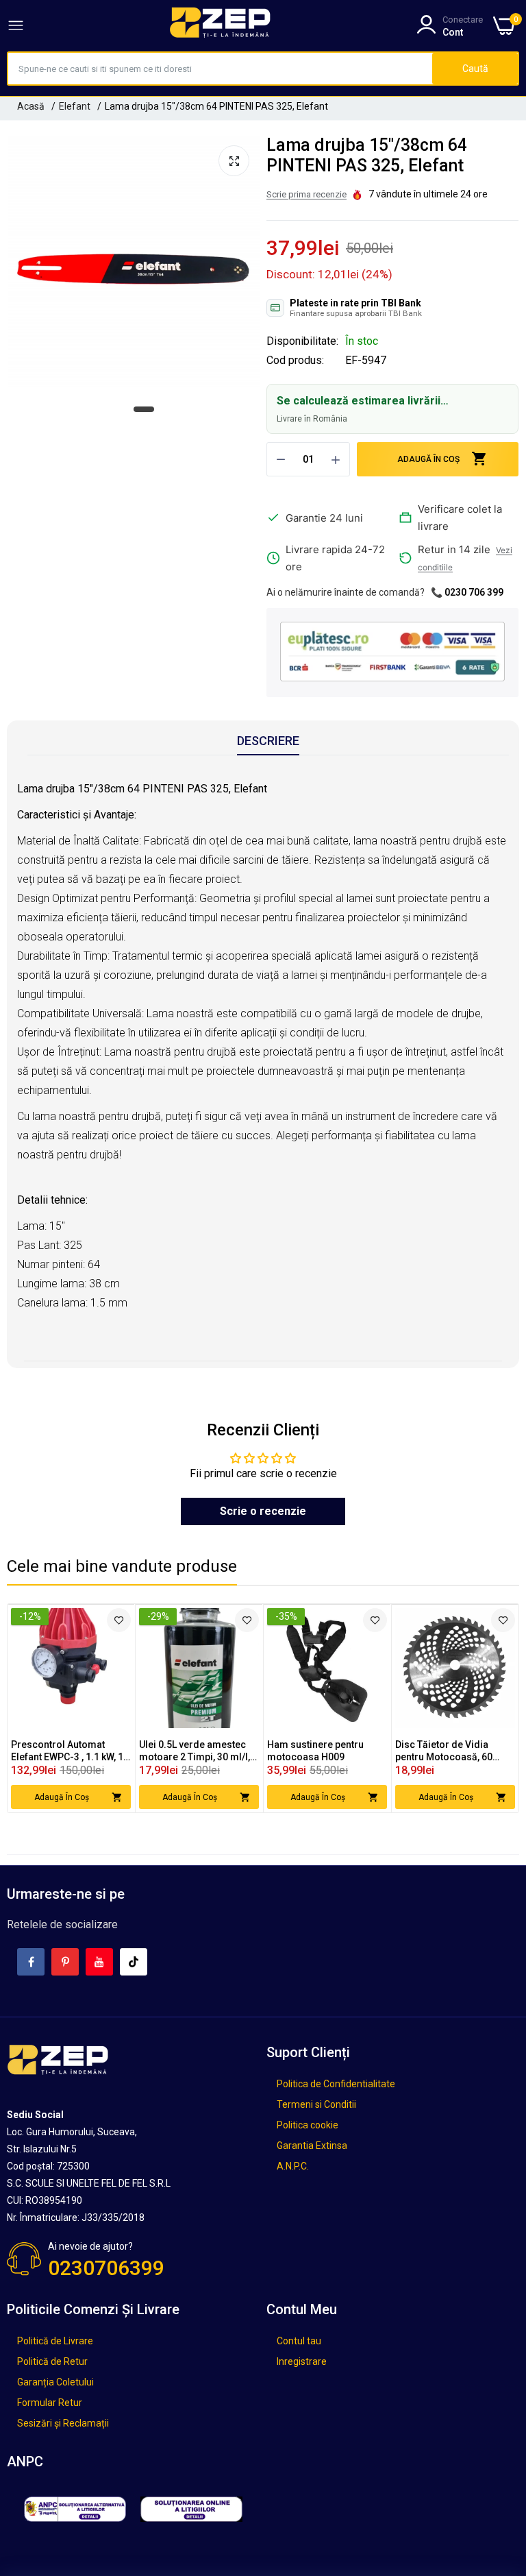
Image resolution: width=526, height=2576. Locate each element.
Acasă (31, 106)
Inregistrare (302, 2361)
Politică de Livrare (55, 2341)
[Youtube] (99, 1962)
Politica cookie (308, 2125)
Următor (484, 1708)
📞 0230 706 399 (467, 592)
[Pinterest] (65, 1962)
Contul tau (299, 2341)
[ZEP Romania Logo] (221, 25)
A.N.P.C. (293, 2166)
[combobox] (220, 69)
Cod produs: (295, 361)
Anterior (42, 1708)
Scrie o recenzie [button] (263, 1511)
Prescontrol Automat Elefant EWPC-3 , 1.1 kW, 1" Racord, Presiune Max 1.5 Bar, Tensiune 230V (69, 1751)
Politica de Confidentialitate (336, 2084)
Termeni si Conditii (316, 2104)
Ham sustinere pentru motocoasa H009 (315, 1751)
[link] (119, 1620)
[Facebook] (31, 1962)
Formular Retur (50, 2403)
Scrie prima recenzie (306, 194)
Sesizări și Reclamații (63, 2423)
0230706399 (106, 2268)
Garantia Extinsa (312, 2146)
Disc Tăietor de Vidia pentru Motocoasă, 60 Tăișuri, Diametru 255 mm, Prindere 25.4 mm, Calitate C (454, 1751)
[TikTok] (134, 1962)
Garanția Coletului (55, 2382)
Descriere (268, 741)
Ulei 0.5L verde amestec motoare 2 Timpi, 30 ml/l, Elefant (195, 1751)
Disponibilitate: (302, 341)
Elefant (75, 106)
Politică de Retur (52, 2361)
